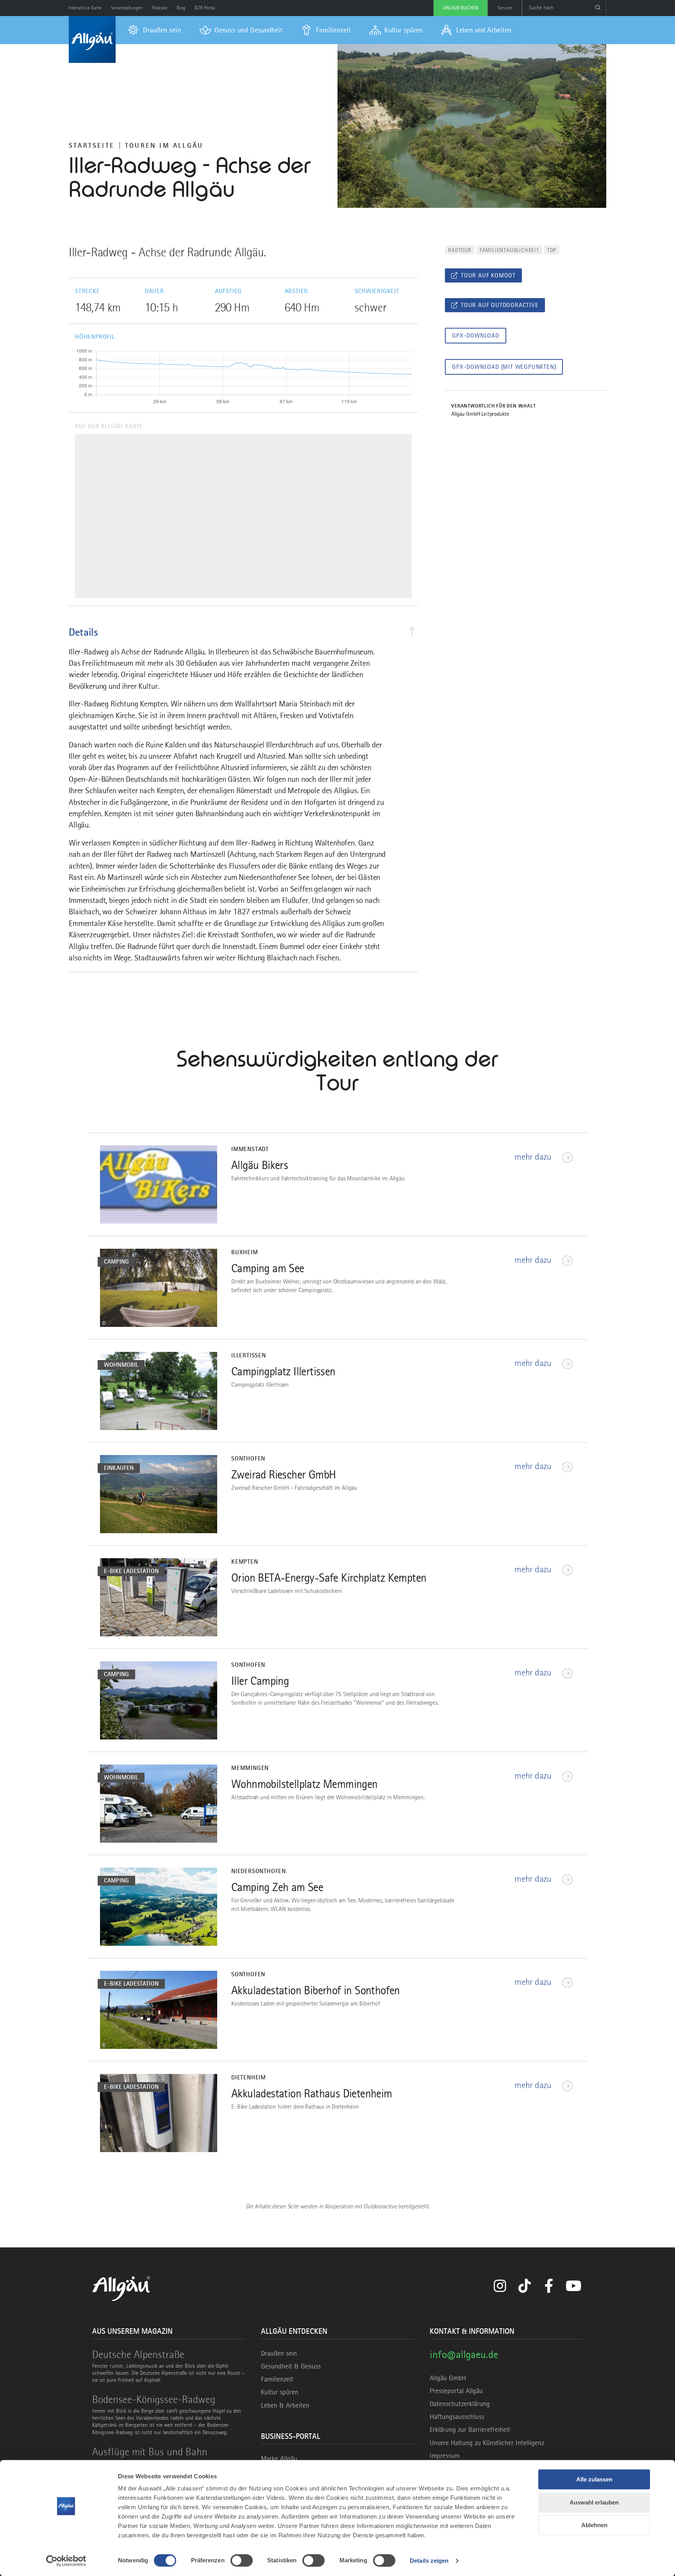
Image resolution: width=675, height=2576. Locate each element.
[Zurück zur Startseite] (92, 39)
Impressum (445, 2456)
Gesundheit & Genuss (291, 2366)
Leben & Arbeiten (285, 2405)
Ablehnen (594, 2525)
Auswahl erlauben (594, 2502)
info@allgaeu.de (464, 2354)
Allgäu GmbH (448, 2378)
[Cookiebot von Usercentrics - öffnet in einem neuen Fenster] (66, 2561)
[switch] (242, 2560)
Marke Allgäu (279, 2458)
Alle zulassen (594, 2479)
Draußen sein (279, 2353)
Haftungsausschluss (457, 2417)
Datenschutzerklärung (460, 2404)
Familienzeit (277, 2379)
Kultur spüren (280, 2392)
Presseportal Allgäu (456, 2391)
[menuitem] (154, 30)
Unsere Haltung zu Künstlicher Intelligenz (487, 2443)
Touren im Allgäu (164, 145)
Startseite (92, 145)
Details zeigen (429, 2561)
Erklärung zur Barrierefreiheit (470, 2429)
